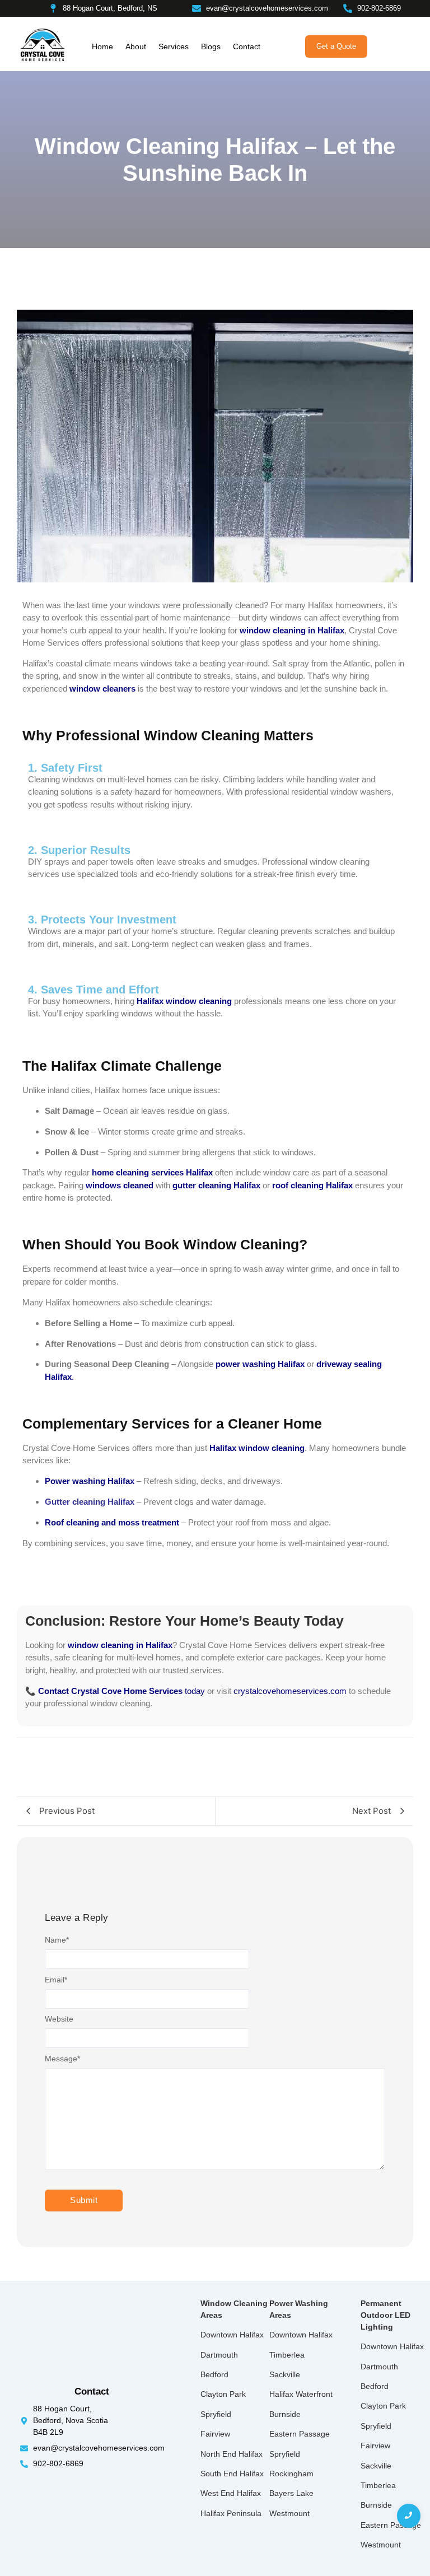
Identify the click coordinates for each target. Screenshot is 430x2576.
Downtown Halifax (232, 2335)
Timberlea (287, 2355)
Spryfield (216, 2414)
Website (59, 2019)
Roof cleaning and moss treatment (112, 1522)
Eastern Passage (300, 2434)
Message (62, 2059)
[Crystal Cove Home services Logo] (43, 45)
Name (57, 1940)
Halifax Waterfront (301, 2394)
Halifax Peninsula (231, 2513)
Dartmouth (219, 2355)
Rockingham (291, 2474)
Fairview (215, 2434)
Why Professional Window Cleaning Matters (168, 735)
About (136, 46)
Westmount (289, 2513)
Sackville (285, 2374)
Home (102, 46)
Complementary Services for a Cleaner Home (172, 1424)
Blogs (211, 46)
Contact (247, 46)
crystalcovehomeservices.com (290, 1691)
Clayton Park (223, 2394)
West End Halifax (231, 2493)
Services (174, 46)
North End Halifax (232, 2454)
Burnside (285, 2414)
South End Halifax (232, 2474)
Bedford (214, 2374)
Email (56, 1980)
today (121, 1691)
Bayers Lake (291, 2493)
